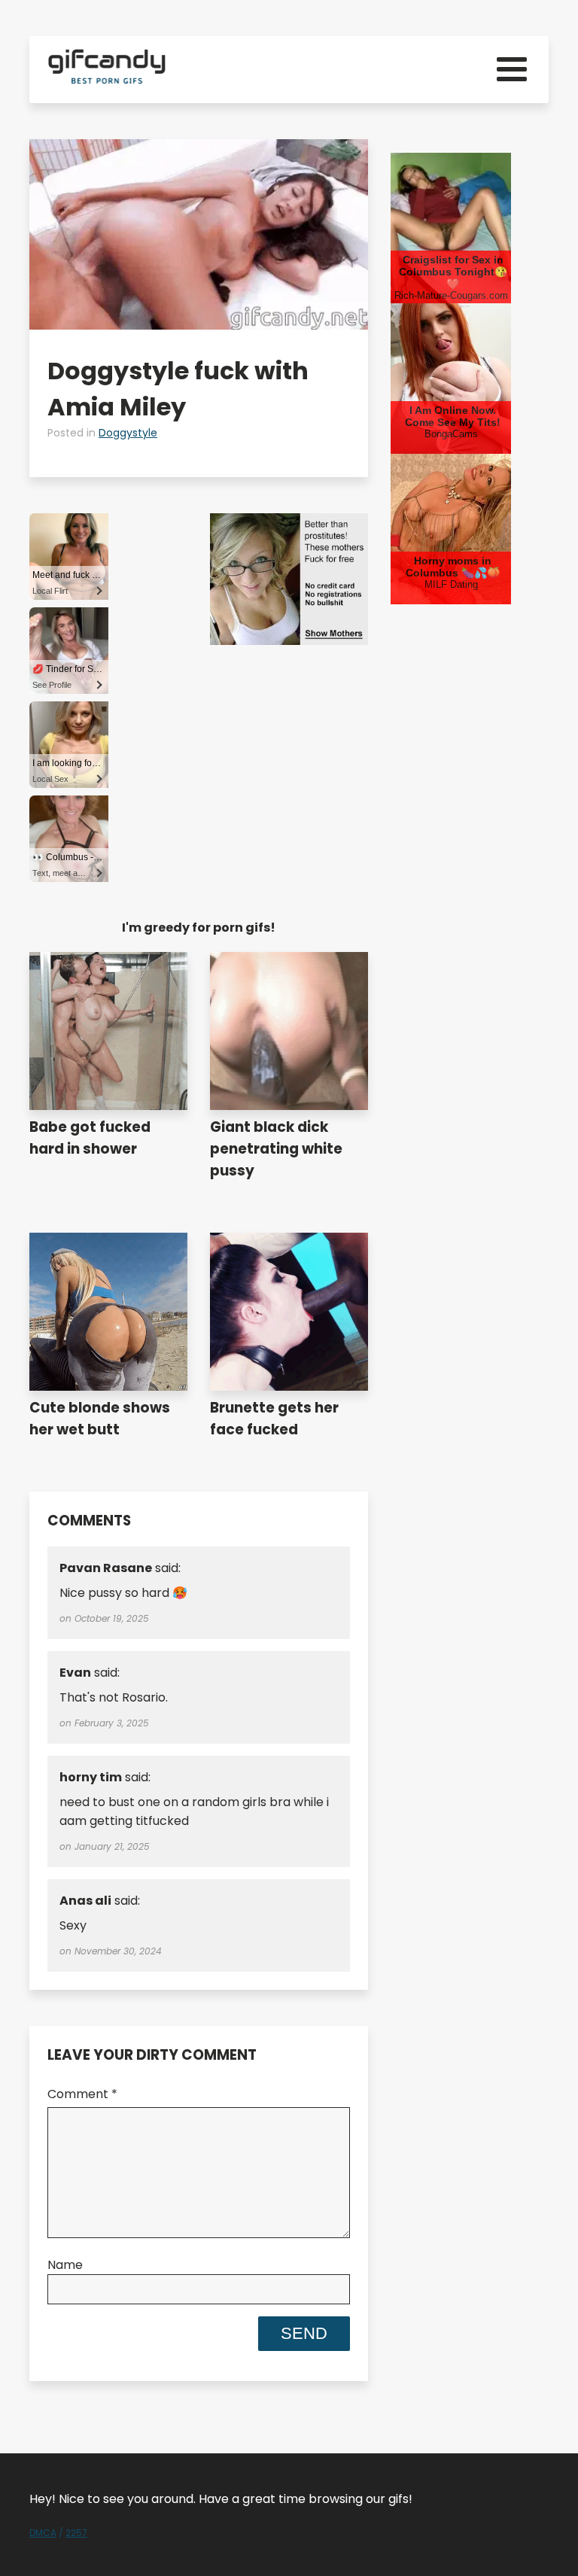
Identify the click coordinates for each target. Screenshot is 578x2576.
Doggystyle (128, 433)
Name (65, 2265)
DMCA (43, 2533)
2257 (76, 2533)
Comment (82, 2094)
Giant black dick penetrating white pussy (276, 1149)
